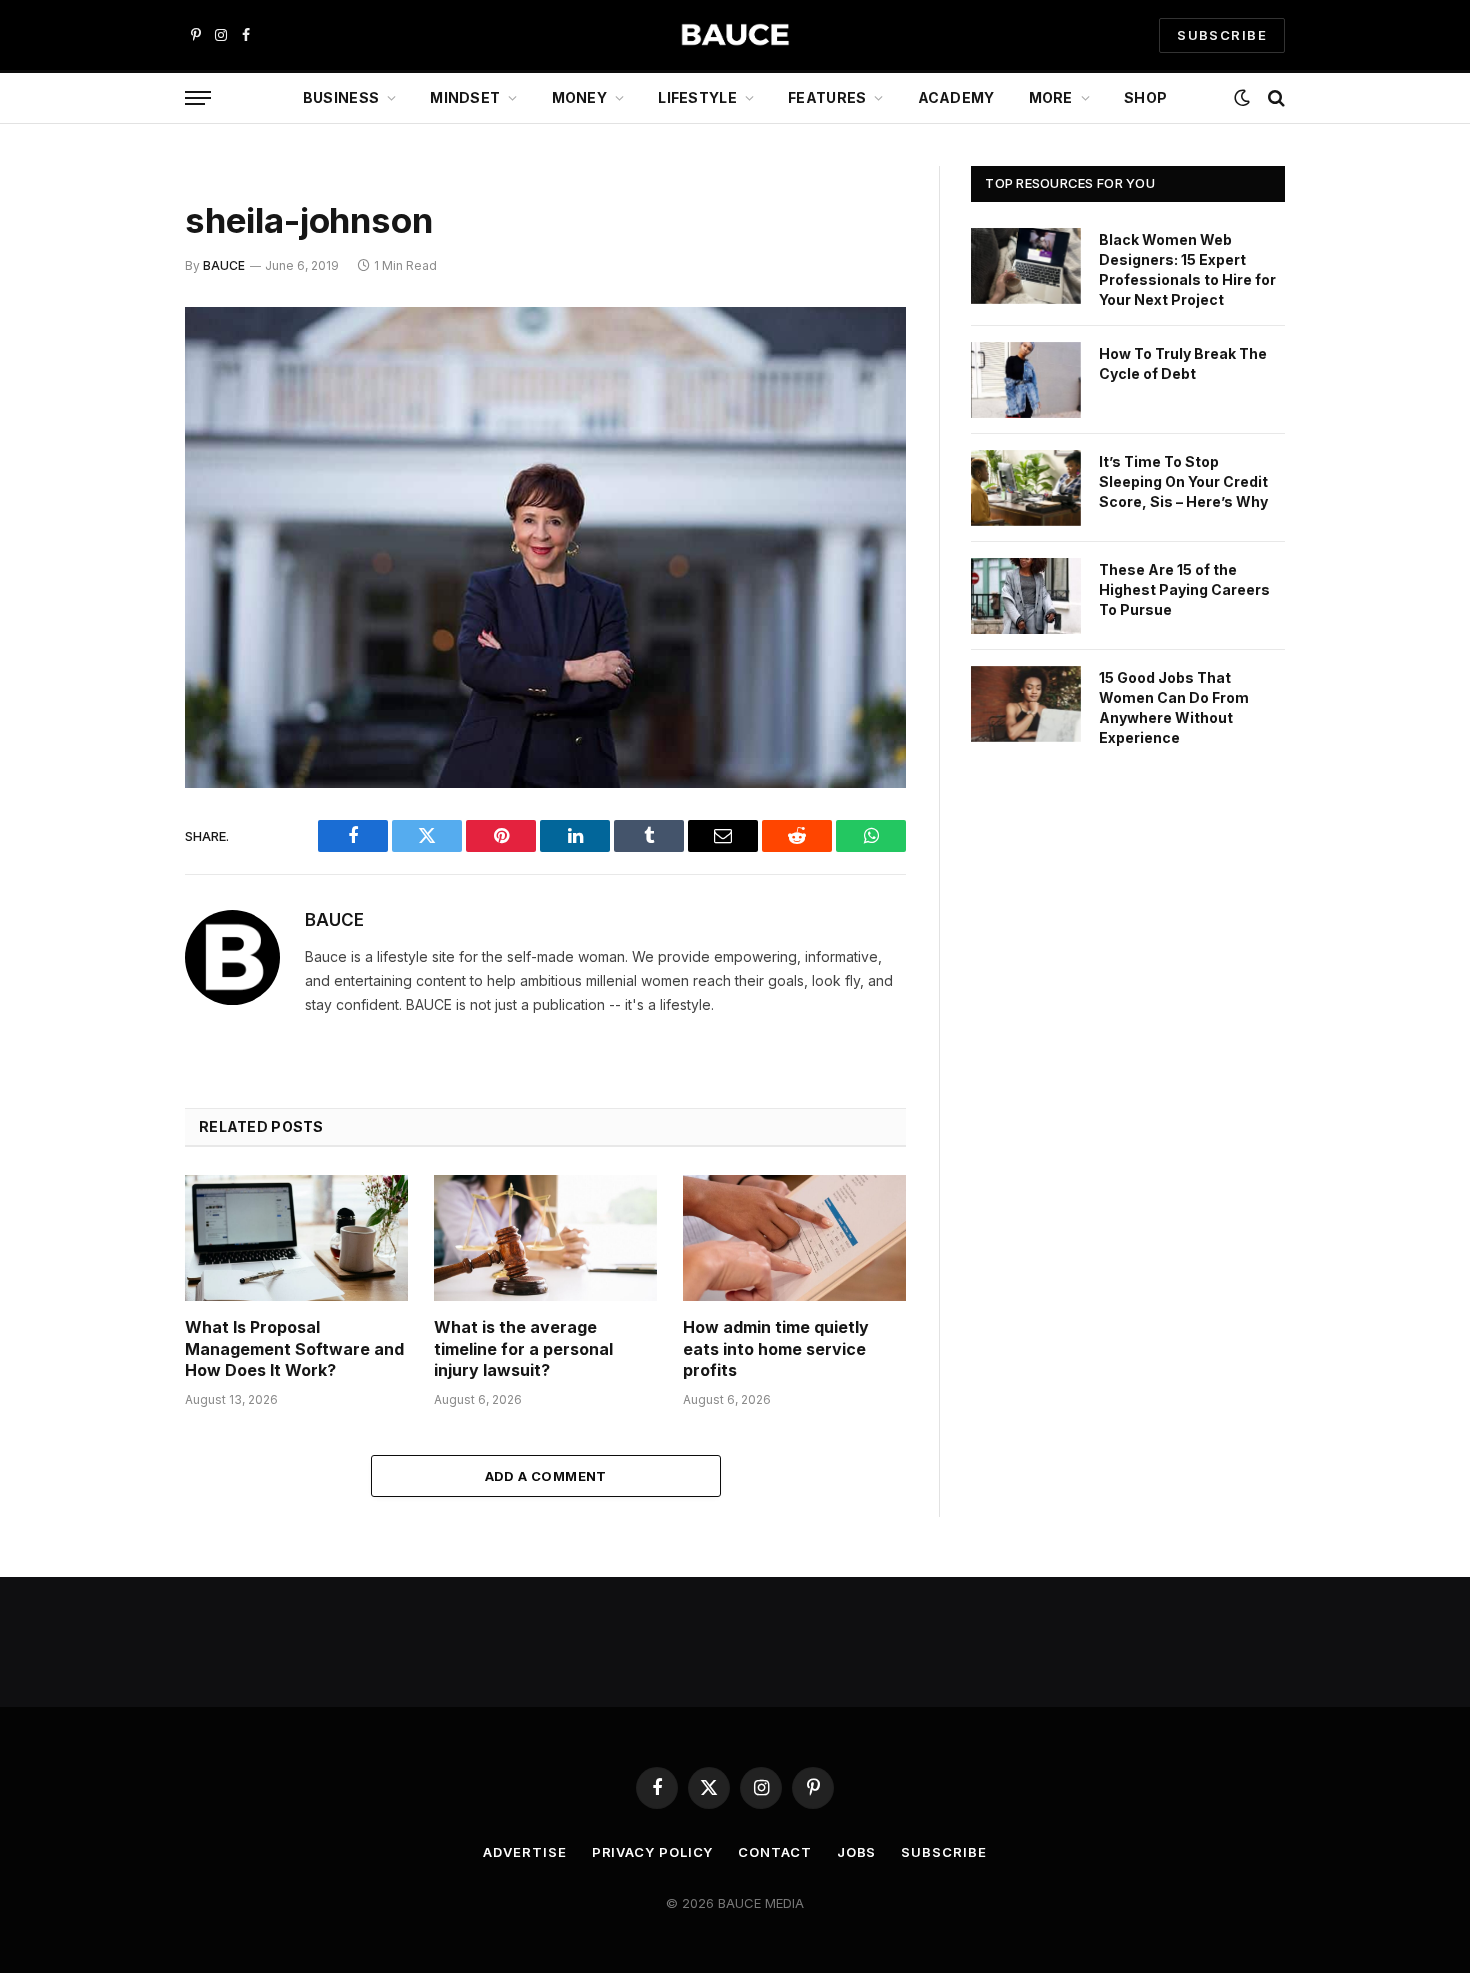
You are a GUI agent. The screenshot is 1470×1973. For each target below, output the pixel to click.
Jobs (857, 1852)
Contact (774, 1852)
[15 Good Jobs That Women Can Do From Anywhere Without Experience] (1026, 704)
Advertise (524, 1852)
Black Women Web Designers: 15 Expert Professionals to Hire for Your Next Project (1187, 269)
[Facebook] (115, 374)
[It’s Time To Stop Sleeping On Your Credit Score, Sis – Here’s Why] (1026, 488)
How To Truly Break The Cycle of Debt (1183, 363)
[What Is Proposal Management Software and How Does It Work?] (296, 1237)
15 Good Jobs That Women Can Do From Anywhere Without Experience (1174, 707)
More (1051, 97)
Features (827, 97)
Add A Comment (546, 1476)
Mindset (465, 97)
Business (341, 97)
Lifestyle (697, 97)
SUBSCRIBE (1222, 35)
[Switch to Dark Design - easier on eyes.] (1242, 98)
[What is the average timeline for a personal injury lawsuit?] (545, 1237)
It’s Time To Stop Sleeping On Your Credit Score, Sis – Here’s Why (1183, 481)
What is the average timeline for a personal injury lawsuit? (523, 1349)
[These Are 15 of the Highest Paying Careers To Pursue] (1026, 596)
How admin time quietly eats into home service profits (776, 1349)
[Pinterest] (115, 527)
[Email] (115, 578)
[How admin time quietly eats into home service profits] (794, 1237)
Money (579, 97)
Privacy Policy (653, 1852)
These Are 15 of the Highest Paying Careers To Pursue (1184, 589)
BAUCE (224, 265)
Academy (956, 97)
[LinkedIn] (115, 476)
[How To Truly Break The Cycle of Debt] (1026, 380)
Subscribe (943, 1852)
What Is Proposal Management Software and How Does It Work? (294, 1349)
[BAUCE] (735, 35)
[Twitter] (115, 425)
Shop (1145, 97)
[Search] (1274, 98)
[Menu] (198, 98)
